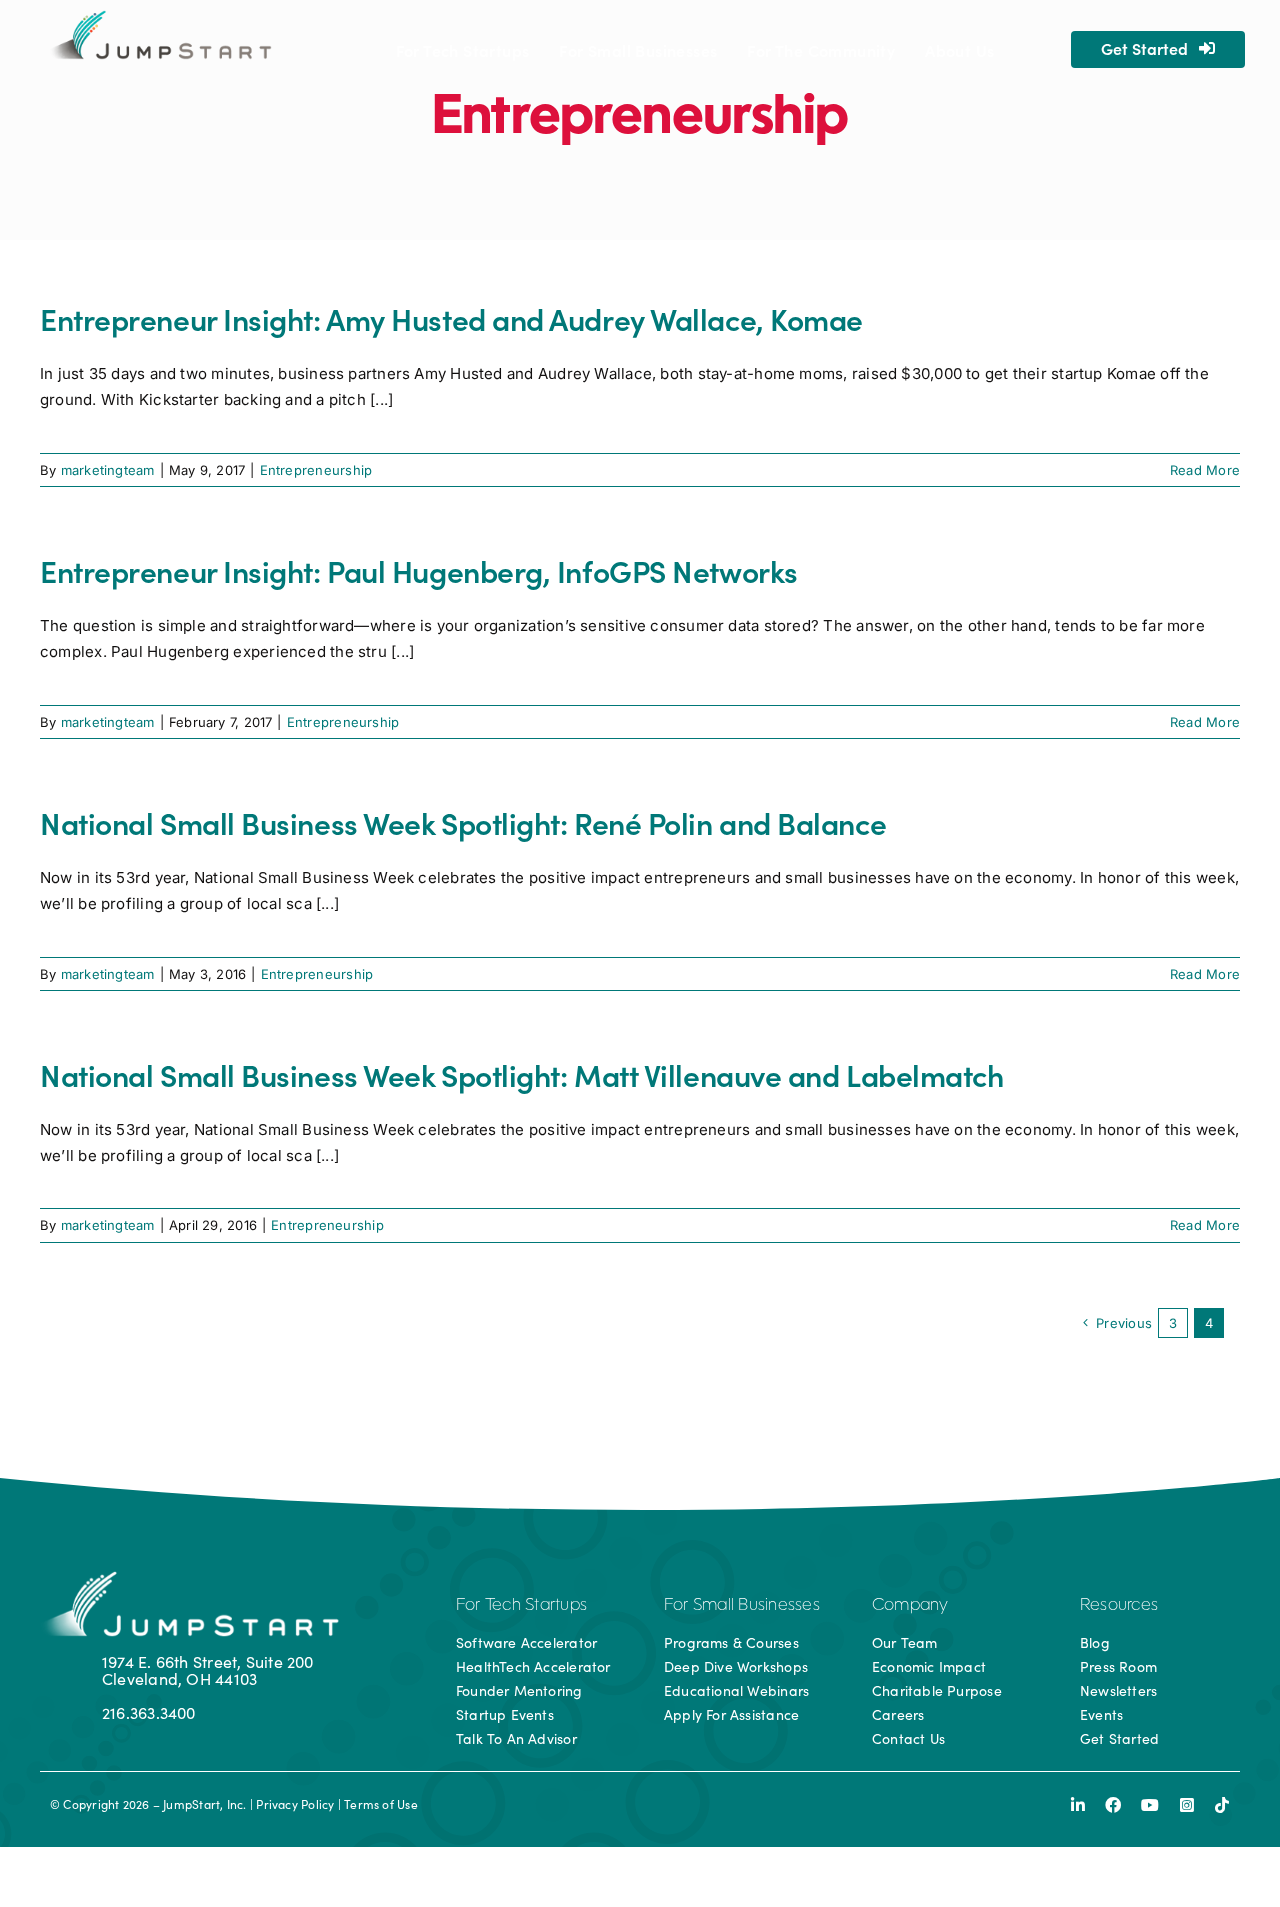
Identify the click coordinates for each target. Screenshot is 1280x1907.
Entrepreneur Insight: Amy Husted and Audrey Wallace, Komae (451, 318)
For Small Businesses (742, 1606)
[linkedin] (1078, 1805)
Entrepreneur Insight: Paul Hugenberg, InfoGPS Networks (419, 570)
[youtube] (1150, 1805)
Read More (1205, 470)
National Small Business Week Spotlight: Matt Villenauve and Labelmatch (522, 1074)
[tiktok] (1222, 1805)
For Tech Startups (521, 1606)
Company (910, 1606)
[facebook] (1113, 1805)
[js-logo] (158, 17)
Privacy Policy (295, 1804)
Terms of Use (381, 1804)
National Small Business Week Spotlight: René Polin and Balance (463, 822)
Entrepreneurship (316, 470)
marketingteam (108, 470)
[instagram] (1187, 1805)
